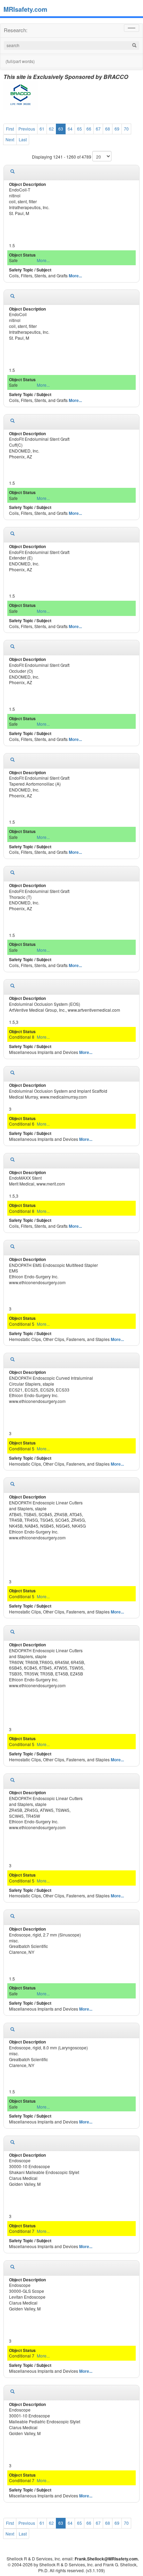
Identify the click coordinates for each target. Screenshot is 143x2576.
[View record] (12, 171)
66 (89, 129)
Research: (16, 30)
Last (23, 139)
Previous (27, 129)
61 (42, 129)
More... (43, 260)
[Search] (134, 46)
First (10, 129)
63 (61, 129)
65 (79, 129)
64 (70, 129)
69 (117, 129)
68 (108, 129)
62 (51, 129)
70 (126, 129)
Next (10, 139)
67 (98, 129)
